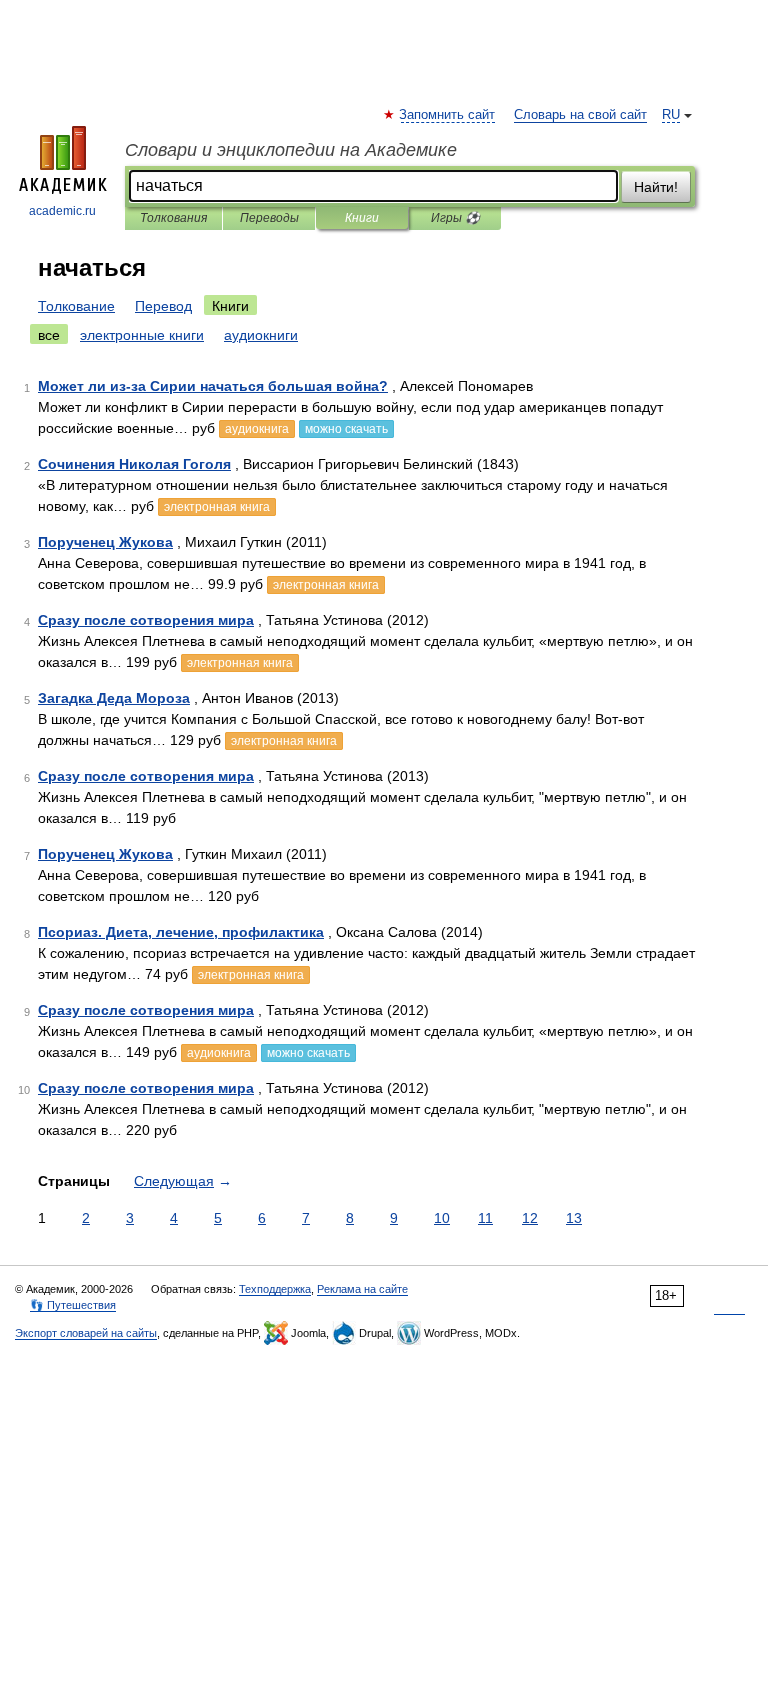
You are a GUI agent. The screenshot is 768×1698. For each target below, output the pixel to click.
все (49, 335)
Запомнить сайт (448, 115)
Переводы (269, 218)
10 (442, 1218)
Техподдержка (275, 1289)
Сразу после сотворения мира (146, 620)
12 (530, 1218)
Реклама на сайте (362, 1289)
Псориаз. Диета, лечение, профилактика (181, 932)
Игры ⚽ (455, 218)
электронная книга (217, 507)
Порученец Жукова (105, 542)
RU (671, 115)
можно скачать (346, 429)
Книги (362, 218)
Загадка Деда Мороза (114, 698)
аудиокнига (257, 429)
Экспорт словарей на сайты (86, 1333)
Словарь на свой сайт (580, 115)
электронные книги (142, 335)
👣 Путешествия (73, 1305)
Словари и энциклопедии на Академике (291, 150)
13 (574, 1218)
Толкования (173, 218)
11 (485, 1218)
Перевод (163, 306)
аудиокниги (261, 335)
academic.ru (62, 211)
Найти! (656, 187)
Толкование (76, 306)
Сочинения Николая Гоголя (134, 464)
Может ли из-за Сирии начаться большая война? (213, 386)
